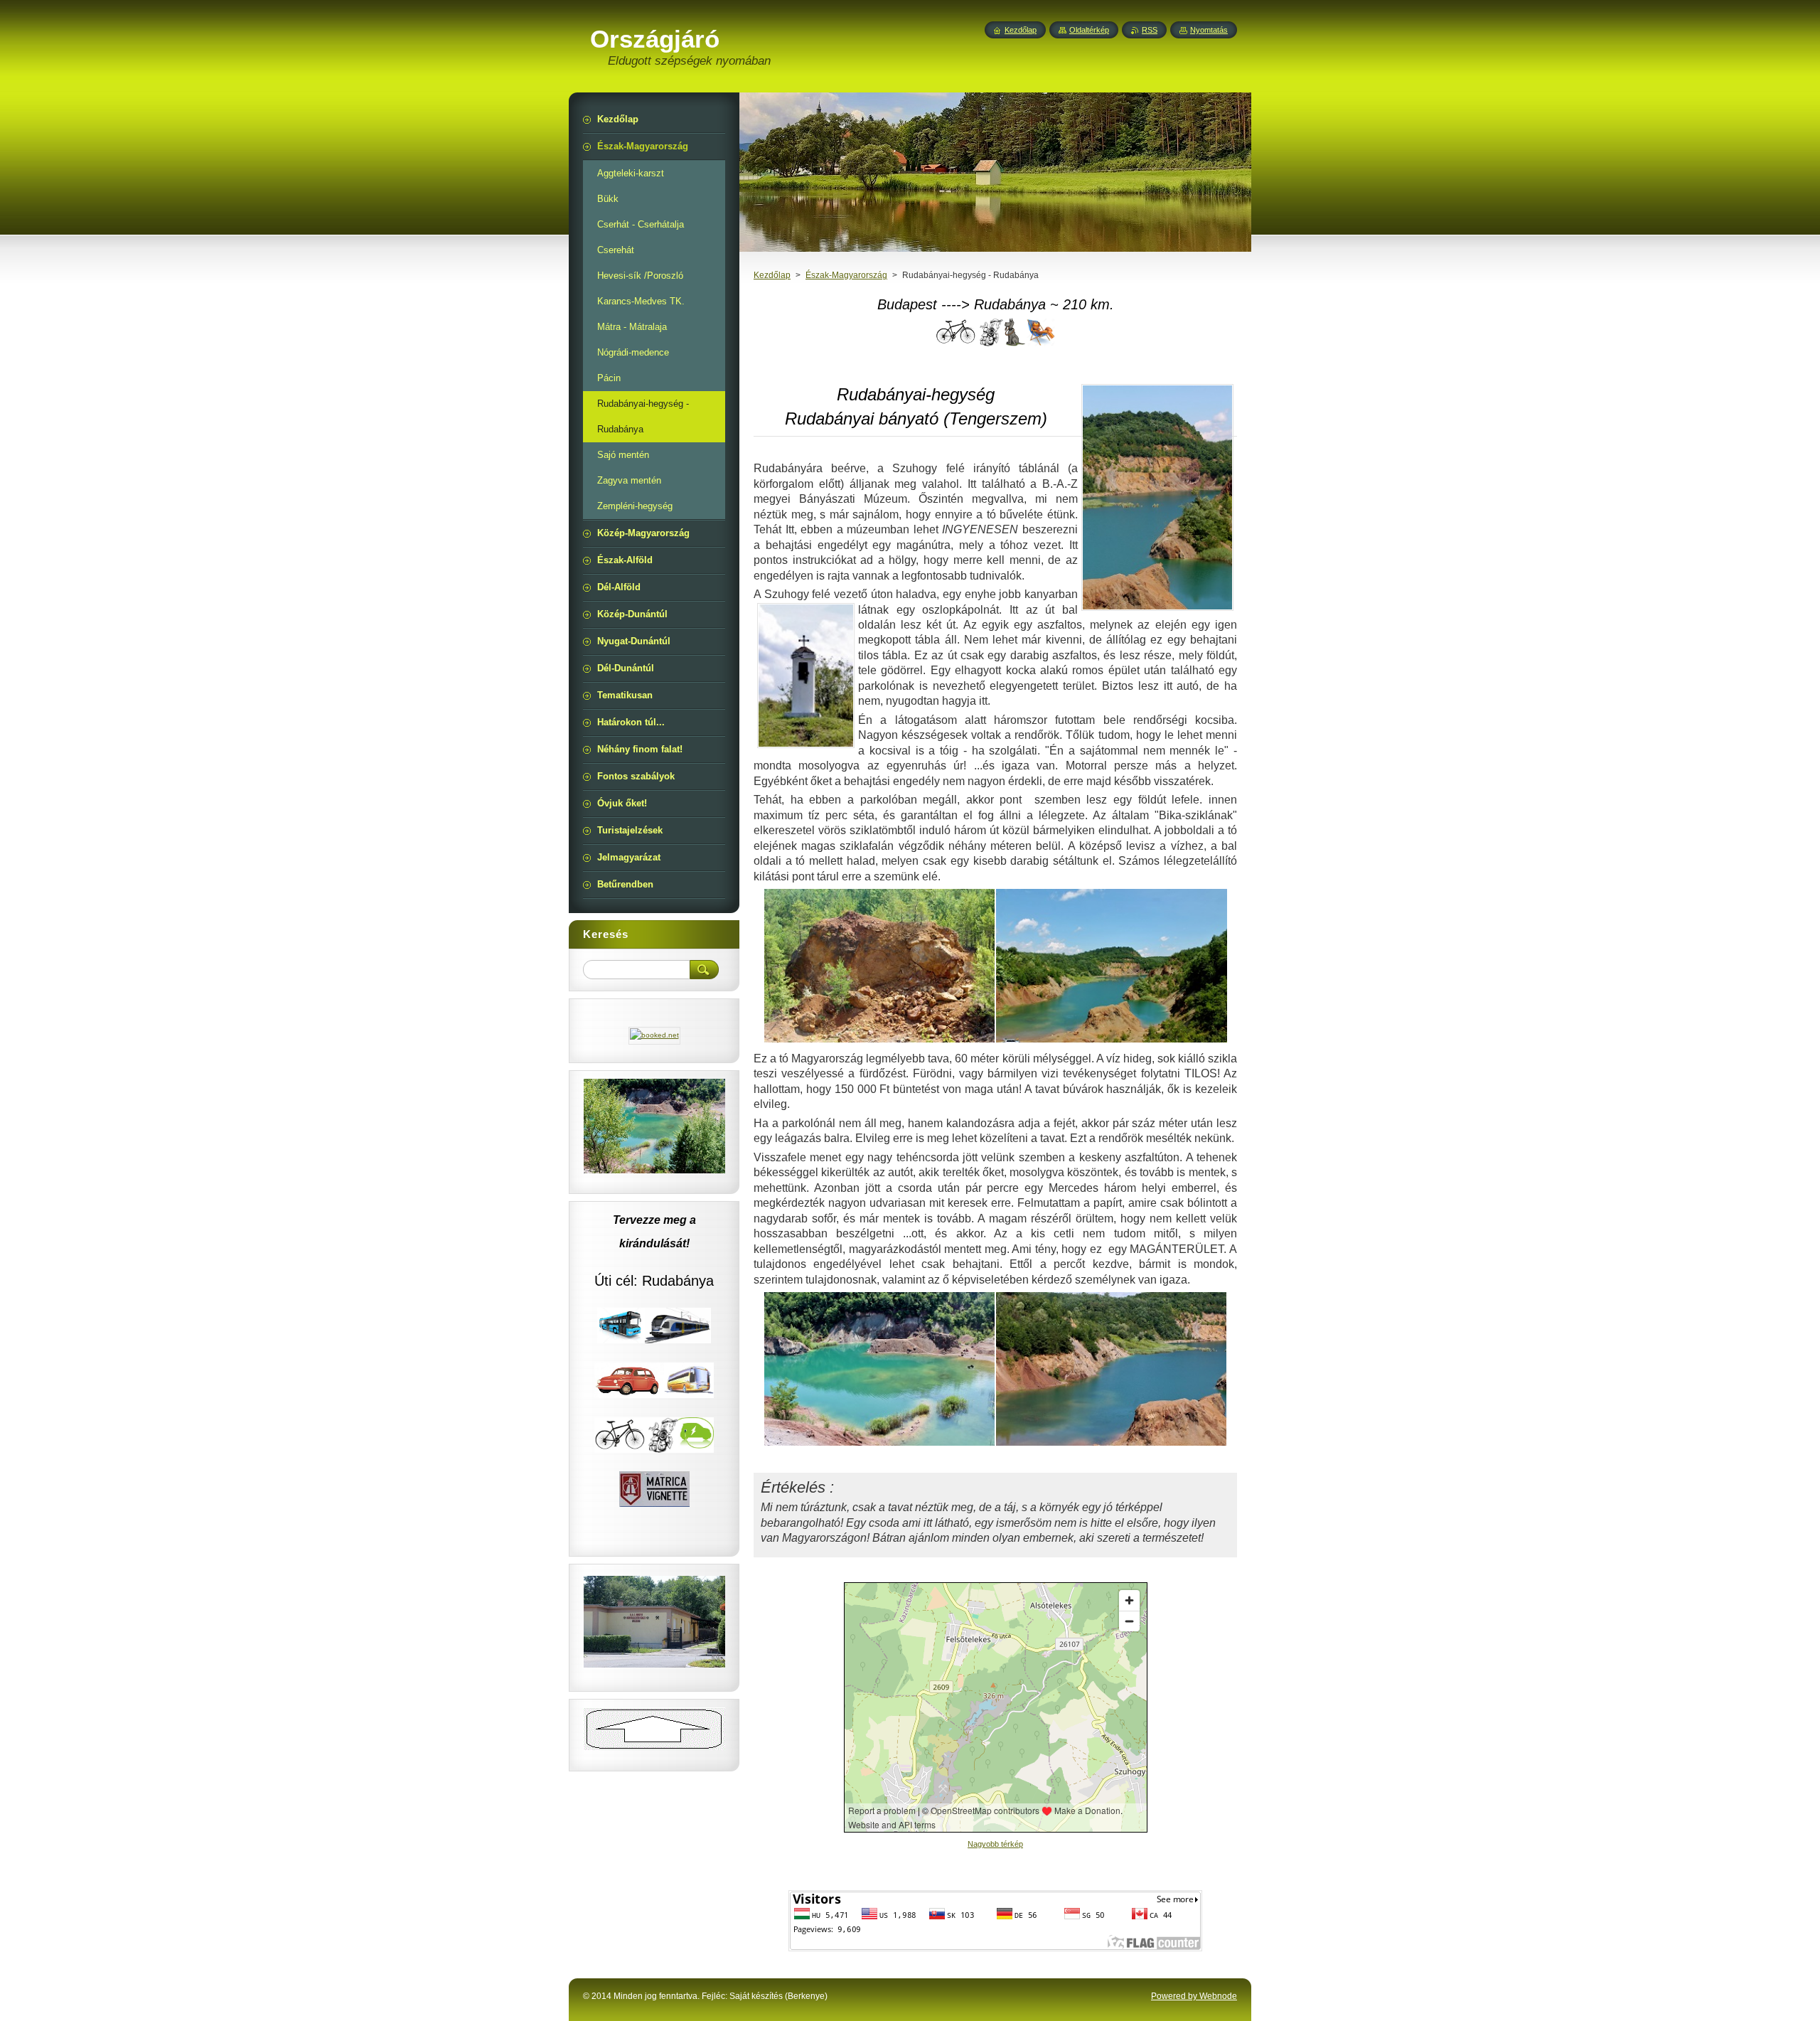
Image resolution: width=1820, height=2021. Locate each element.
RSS (1150, 30)
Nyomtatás (1209, 30)
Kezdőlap (772, 275)
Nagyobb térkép (995, 1844)
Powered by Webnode (1194, 1996)
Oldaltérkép (1089, 30)
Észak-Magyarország (846, 275)
